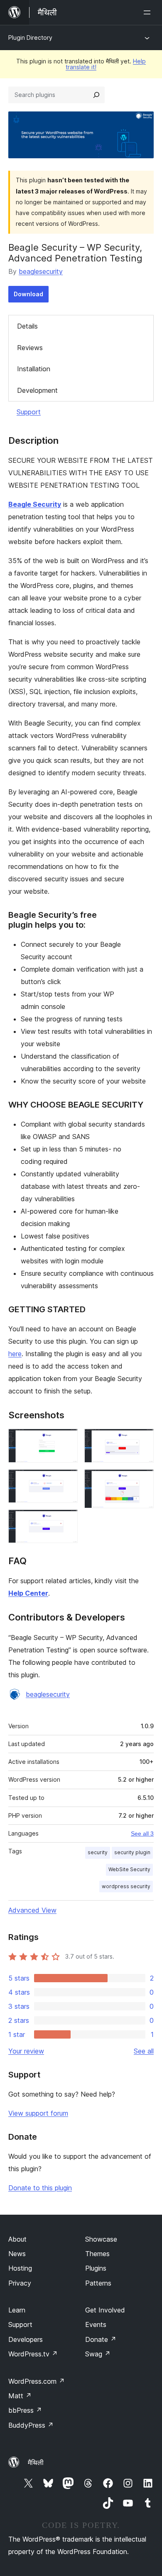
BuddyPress (31, 2425)
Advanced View (32, 1910)
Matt (20, 2396)
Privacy (20, 2283)
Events (96, 2324)
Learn (17, 2310)
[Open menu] (149, 12)
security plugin (132, 1852)
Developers (26, 2339)
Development (37, 390)
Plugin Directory (30, 37)
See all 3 (142, 1833)
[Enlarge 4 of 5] (142, 1440)
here (15, 1354)
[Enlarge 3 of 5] (66, 1521)
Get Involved (105, 2310)
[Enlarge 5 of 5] (142, 1480)
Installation (34, 369)
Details (27, 326)
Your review (26, 2051)
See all (144, 2051)
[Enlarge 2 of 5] (66, 1480)
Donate (101, 2339)
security (98, 1852)
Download (28, 294)
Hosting (20, 2268)
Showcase (101, 2239)
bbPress (25, 2410)
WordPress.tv (33, 2354)
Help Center (28, 1593)
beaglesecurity (41, 271)
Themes (97, 2254)
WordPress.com (37, 2381)
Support (29, 412)
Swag (98, 2354)
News (17, 2254)
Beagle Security (35, 504)
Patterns (98, 2283)
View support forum (38, 2113)
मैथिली (36, 2462)
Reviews (30, 348)
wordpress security (126, 1886)
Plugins (96, 2268)
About (17, 2239)
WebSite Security (129, 1869)
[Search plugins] (96, 95)
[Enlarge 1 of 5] (66, 1440)
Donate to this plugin (40, 2188)
